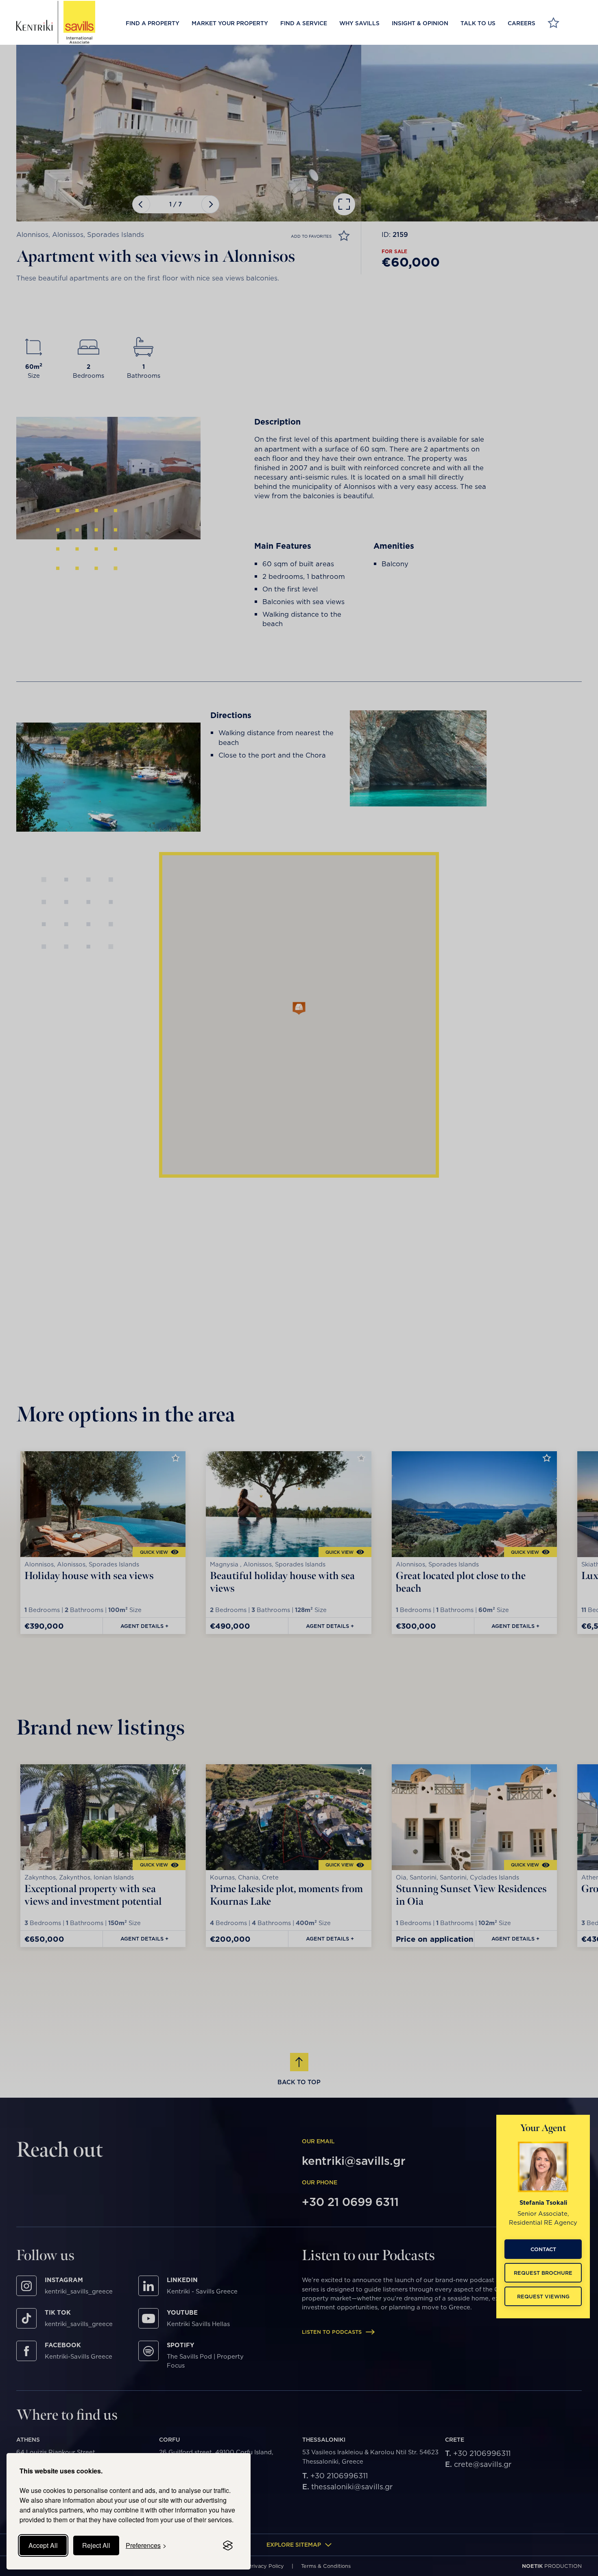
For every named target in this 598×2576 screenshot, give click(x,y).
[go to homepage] (56, 22)
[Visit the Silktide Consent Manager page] (228, 2545)
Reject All (96, 2545)
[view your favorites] (553, 24)
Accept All (43, 2545)
